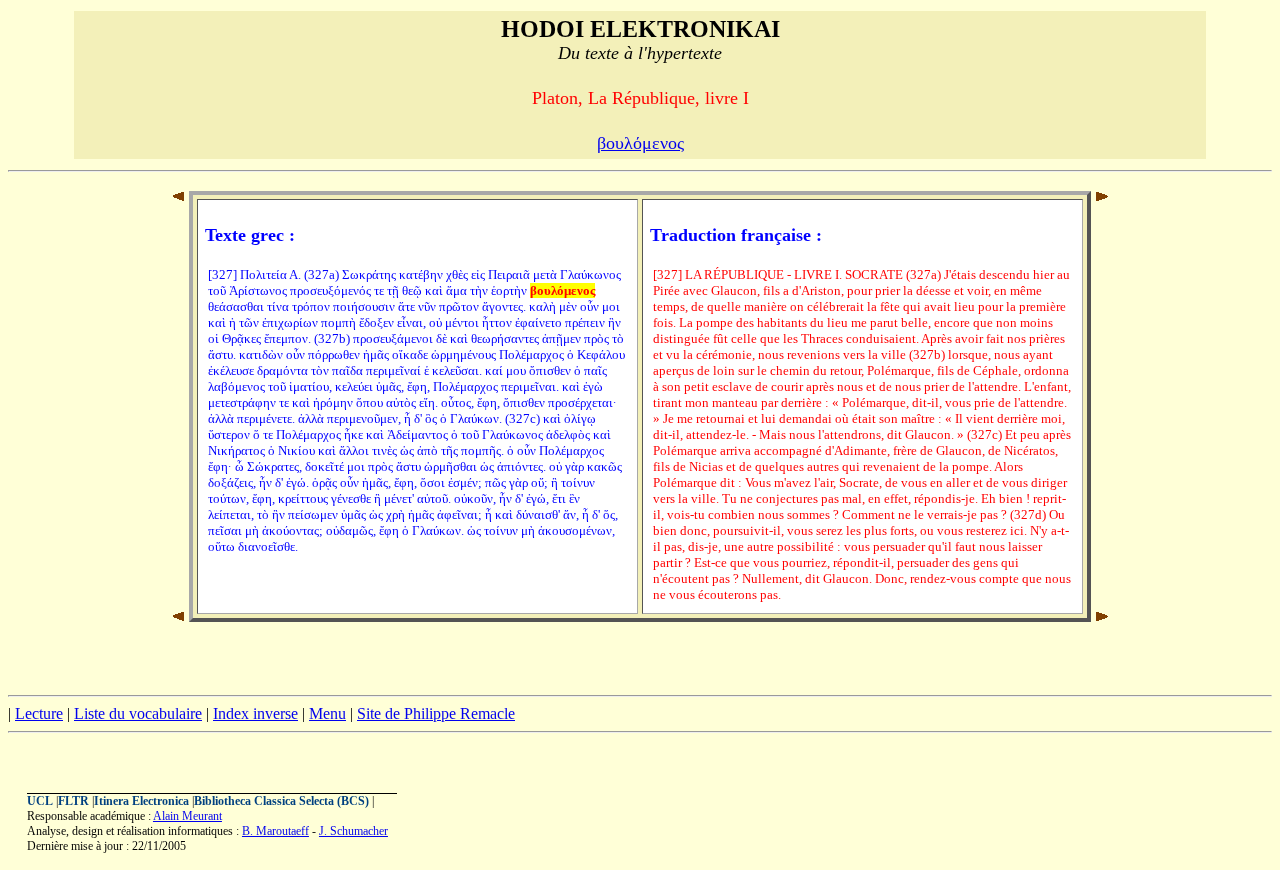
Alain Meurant (187, 816)
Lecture (39, 713)
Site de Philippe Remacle (436, 713)
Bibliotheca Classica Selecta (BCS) (281, 801)
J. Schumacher (353, 831)
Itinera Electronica (141, 801)
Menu (327, 713)
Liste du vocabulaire (138, 713)
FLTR (73, 801)
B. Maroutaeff (275, 831)
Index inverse (255, 713)
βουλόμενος (640, 143)
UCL (40, 801)
